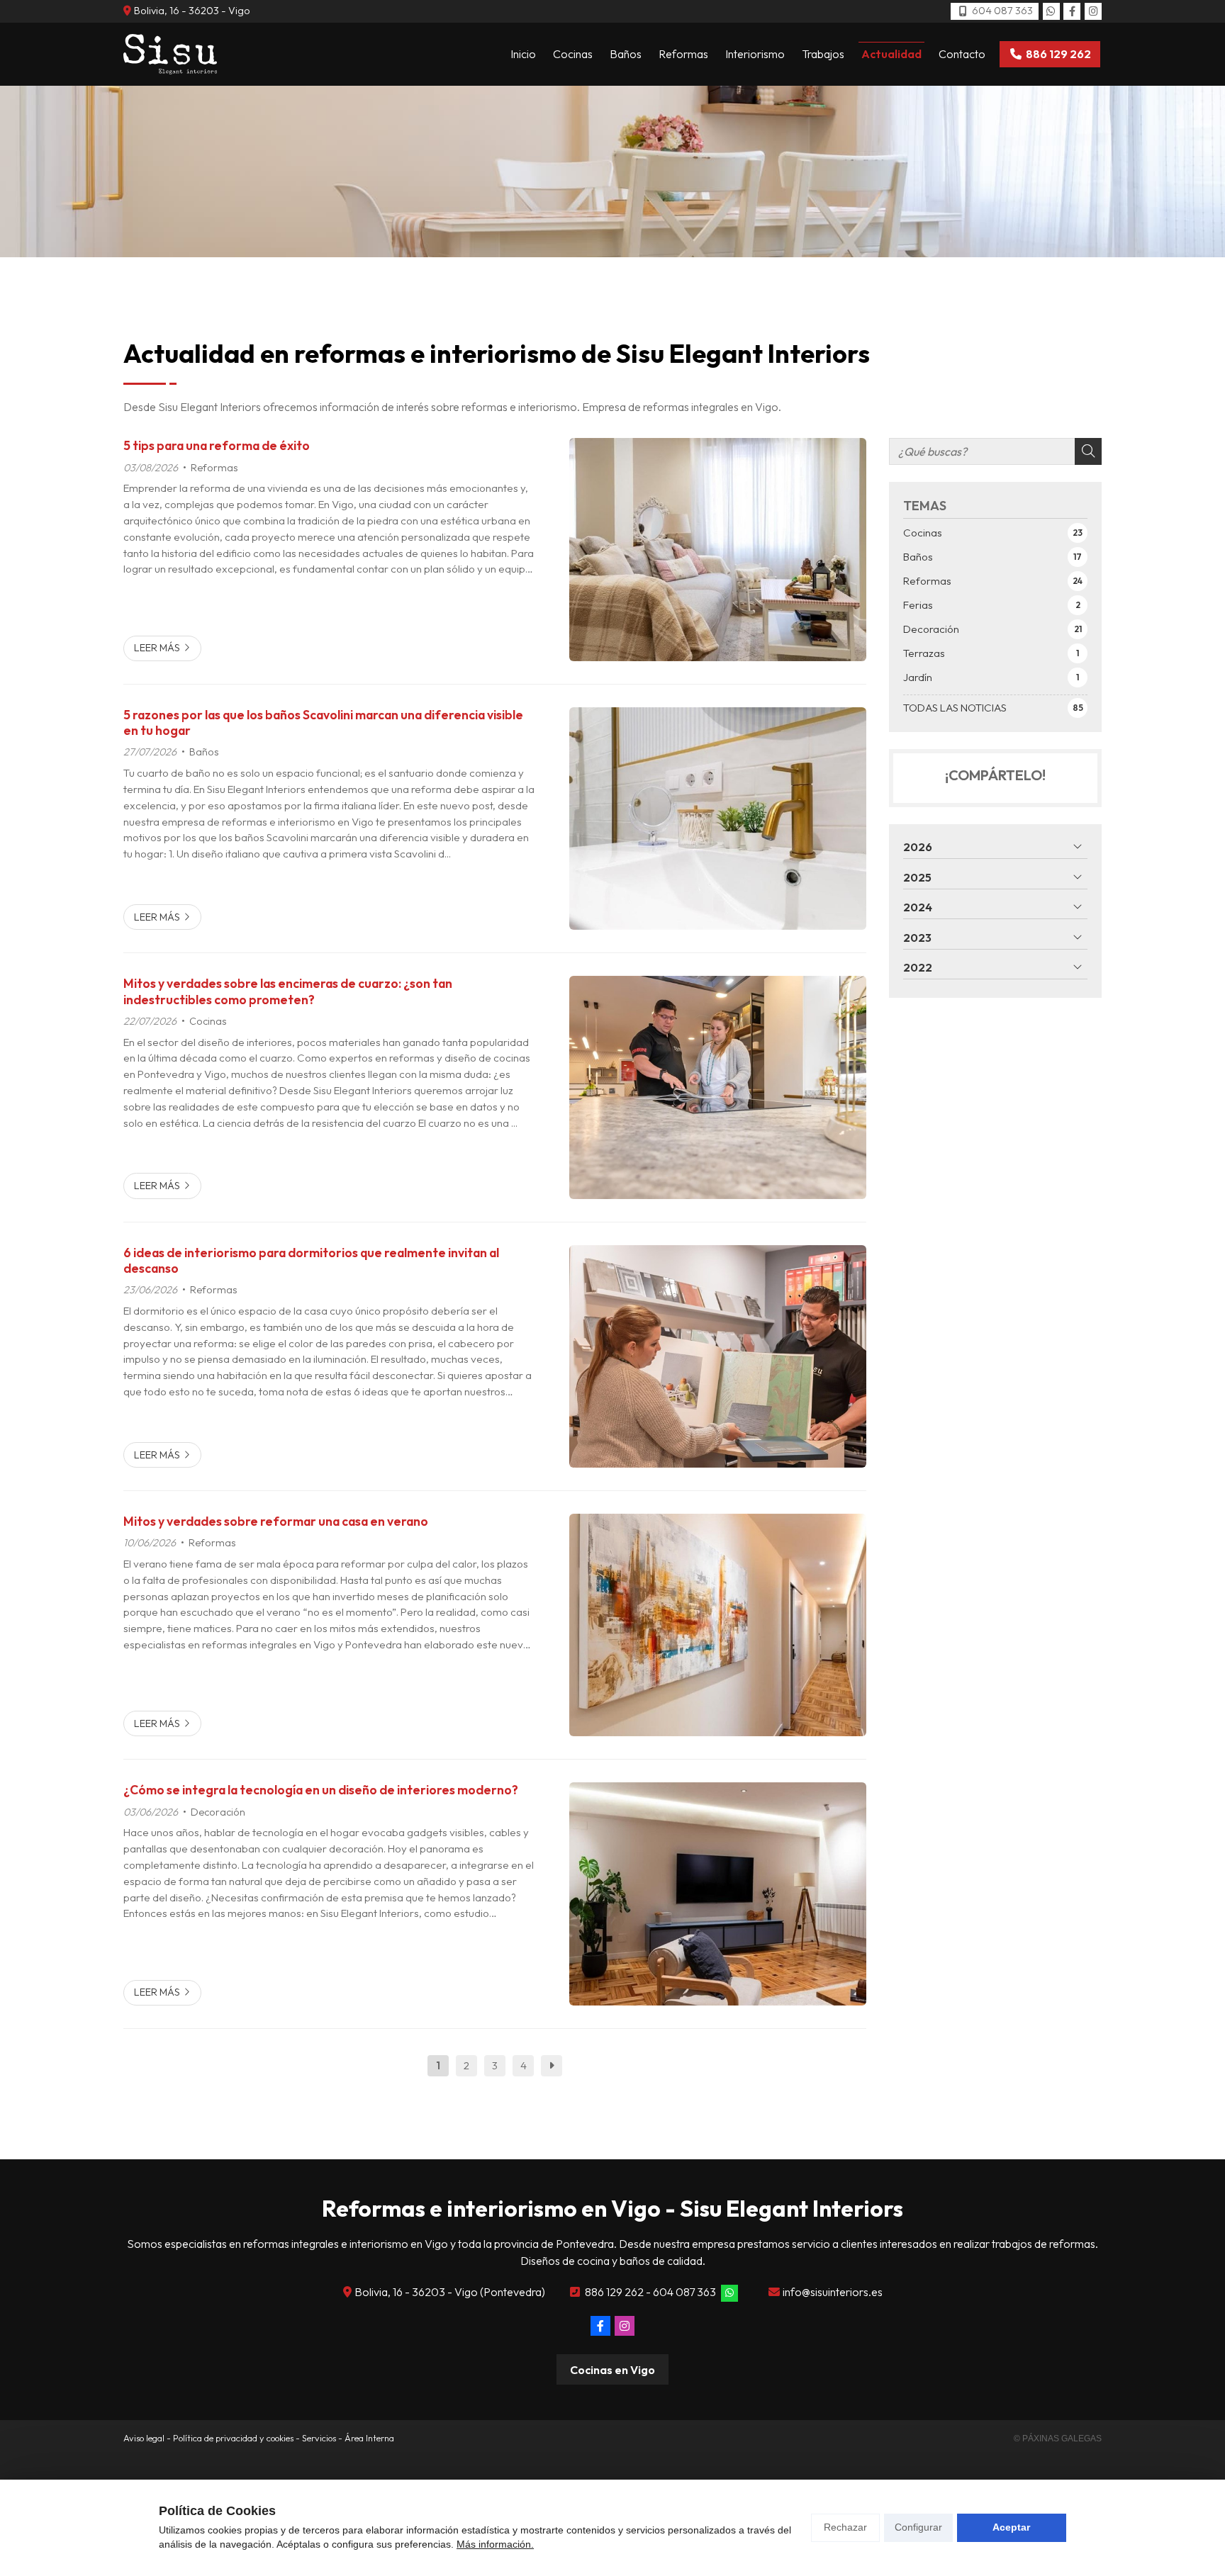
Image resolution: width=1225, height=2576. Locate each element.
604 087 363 (684, 2292)
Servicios (319, 2438)
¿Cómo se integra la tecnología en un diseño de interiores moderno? (321, 1790)
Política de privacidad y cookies (233, 2438)
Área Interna (369, 2438)
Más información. (495, 2544)
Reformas (214, 468)
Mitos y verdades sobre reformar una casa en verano (276, 1522)
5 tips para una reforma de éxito (217, 446)
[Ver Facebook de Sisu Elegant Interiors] (1072, 11)
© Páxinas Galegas (1058, 2439)
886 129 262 (614, 2292)
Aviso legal (144, 2438)
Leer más (157, 648)
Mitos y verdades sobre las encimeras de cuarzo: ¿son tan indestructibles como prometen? (288, 991)
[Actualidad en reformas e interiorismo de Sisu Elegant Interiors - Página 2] (552, 2066)
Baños (204, 752)
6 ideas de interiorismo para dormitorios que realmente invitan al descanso (311, 1261)
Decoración (218, 1812)
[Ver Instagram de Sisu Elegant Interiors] (1093, 11)
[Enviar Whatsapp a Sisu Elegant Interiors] (1051, 11)
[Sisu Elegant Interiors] (170, 54)
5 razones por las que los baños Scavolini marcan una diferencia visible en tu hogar (323, 723)
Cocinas (208, 1021)
